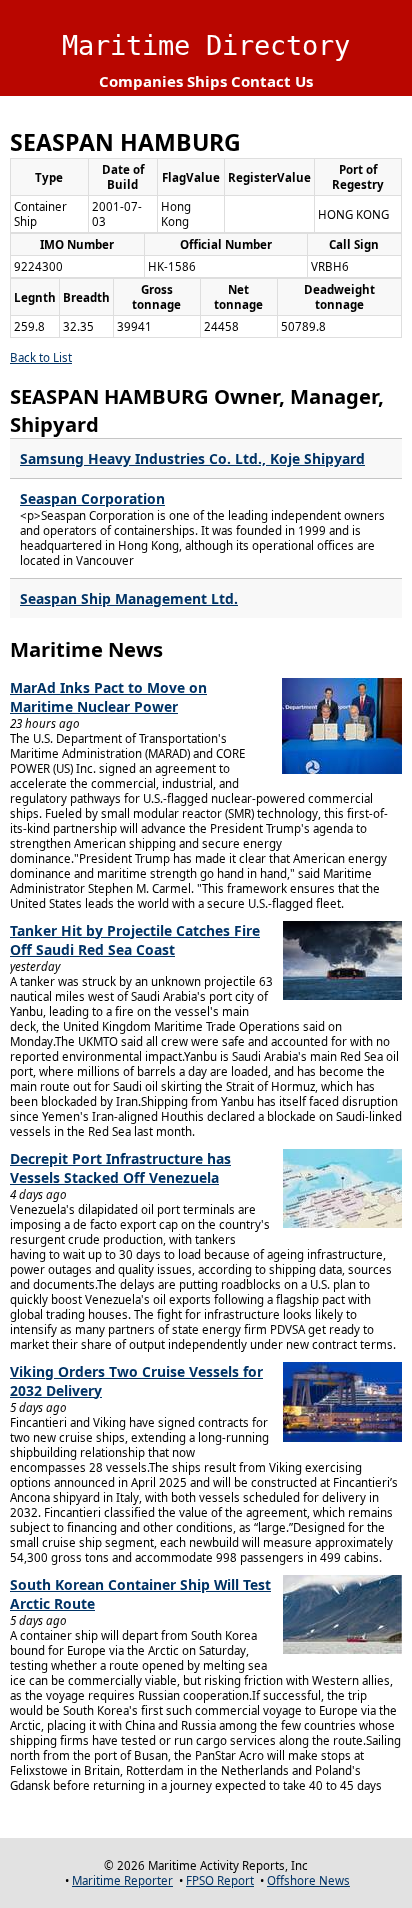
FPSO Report (220, 1880)
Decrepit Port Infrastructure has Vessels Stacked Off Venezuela (120, 1168)
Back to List (41, 357)
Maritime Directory (206, 45)
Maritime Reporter (122, 1880)
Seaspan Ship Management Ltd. (129, 598)
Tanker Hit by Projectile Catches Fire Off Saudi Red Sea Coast (135, 940)
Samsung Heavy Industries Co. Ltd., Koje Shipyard (192, 458)
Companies (141, 81)
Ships (207, 81)
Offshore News (308, 1880)
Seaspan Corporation (92, 498)
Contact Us (272, 81)
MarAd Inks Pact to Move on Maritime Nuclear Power (108, 697)
